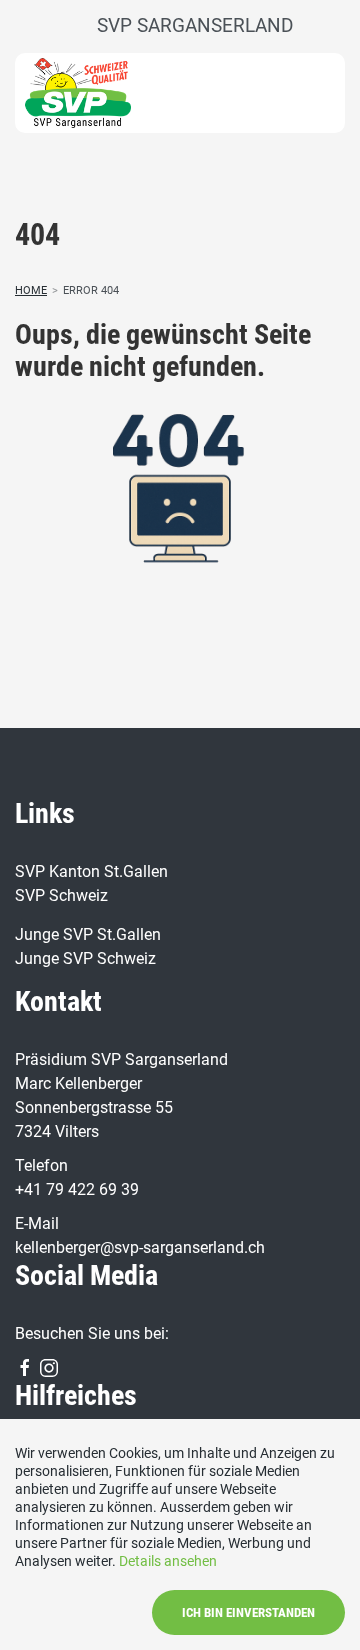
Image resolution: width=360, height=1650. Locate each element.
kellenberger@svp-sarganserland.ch (140, 1247)
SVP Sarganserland (195, 25)
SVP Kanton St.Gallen (91, 871)
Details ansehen (168, 1561)
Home (31, 290)
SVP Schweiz (61, 895)
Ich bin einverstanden (248, 1612)
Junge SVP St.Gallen (88, 934)
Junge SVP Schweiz (85, 958)
